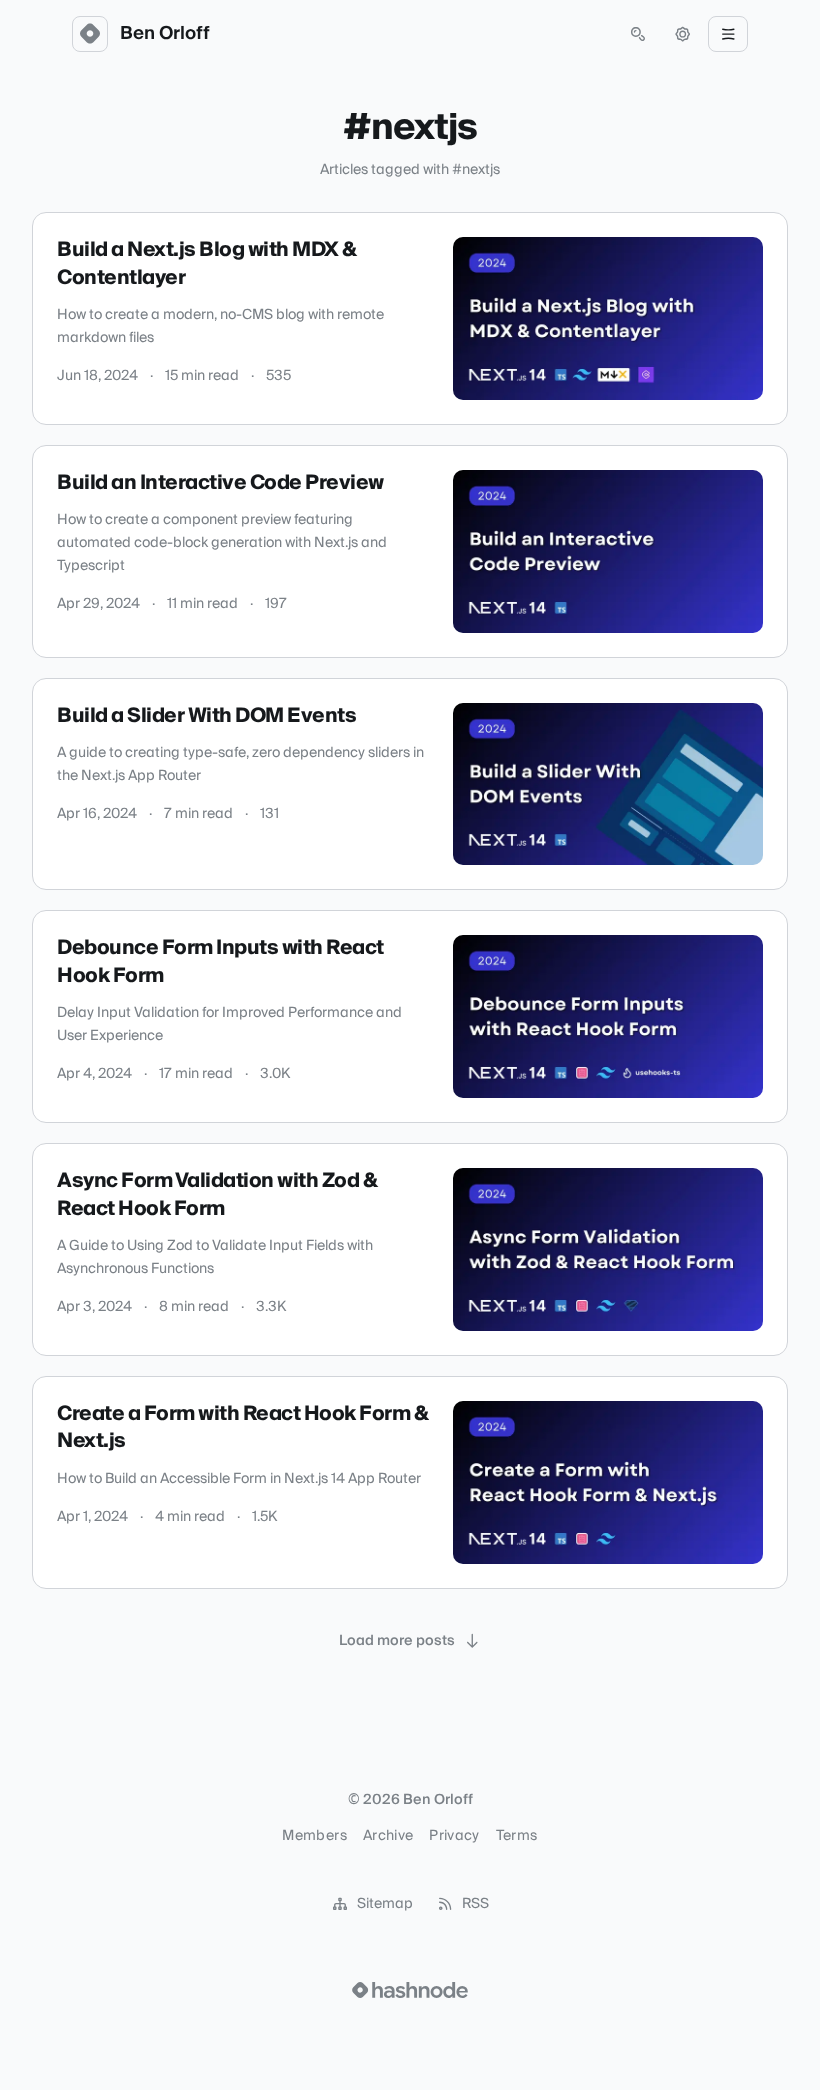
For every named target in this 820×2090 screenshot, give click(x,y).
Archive (388, 1836)
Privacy (454, 1836)
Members (314, 1836)
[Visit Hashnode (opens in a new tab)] (410, 1990)
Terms (517, 1836)
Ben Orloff (165, 34)
